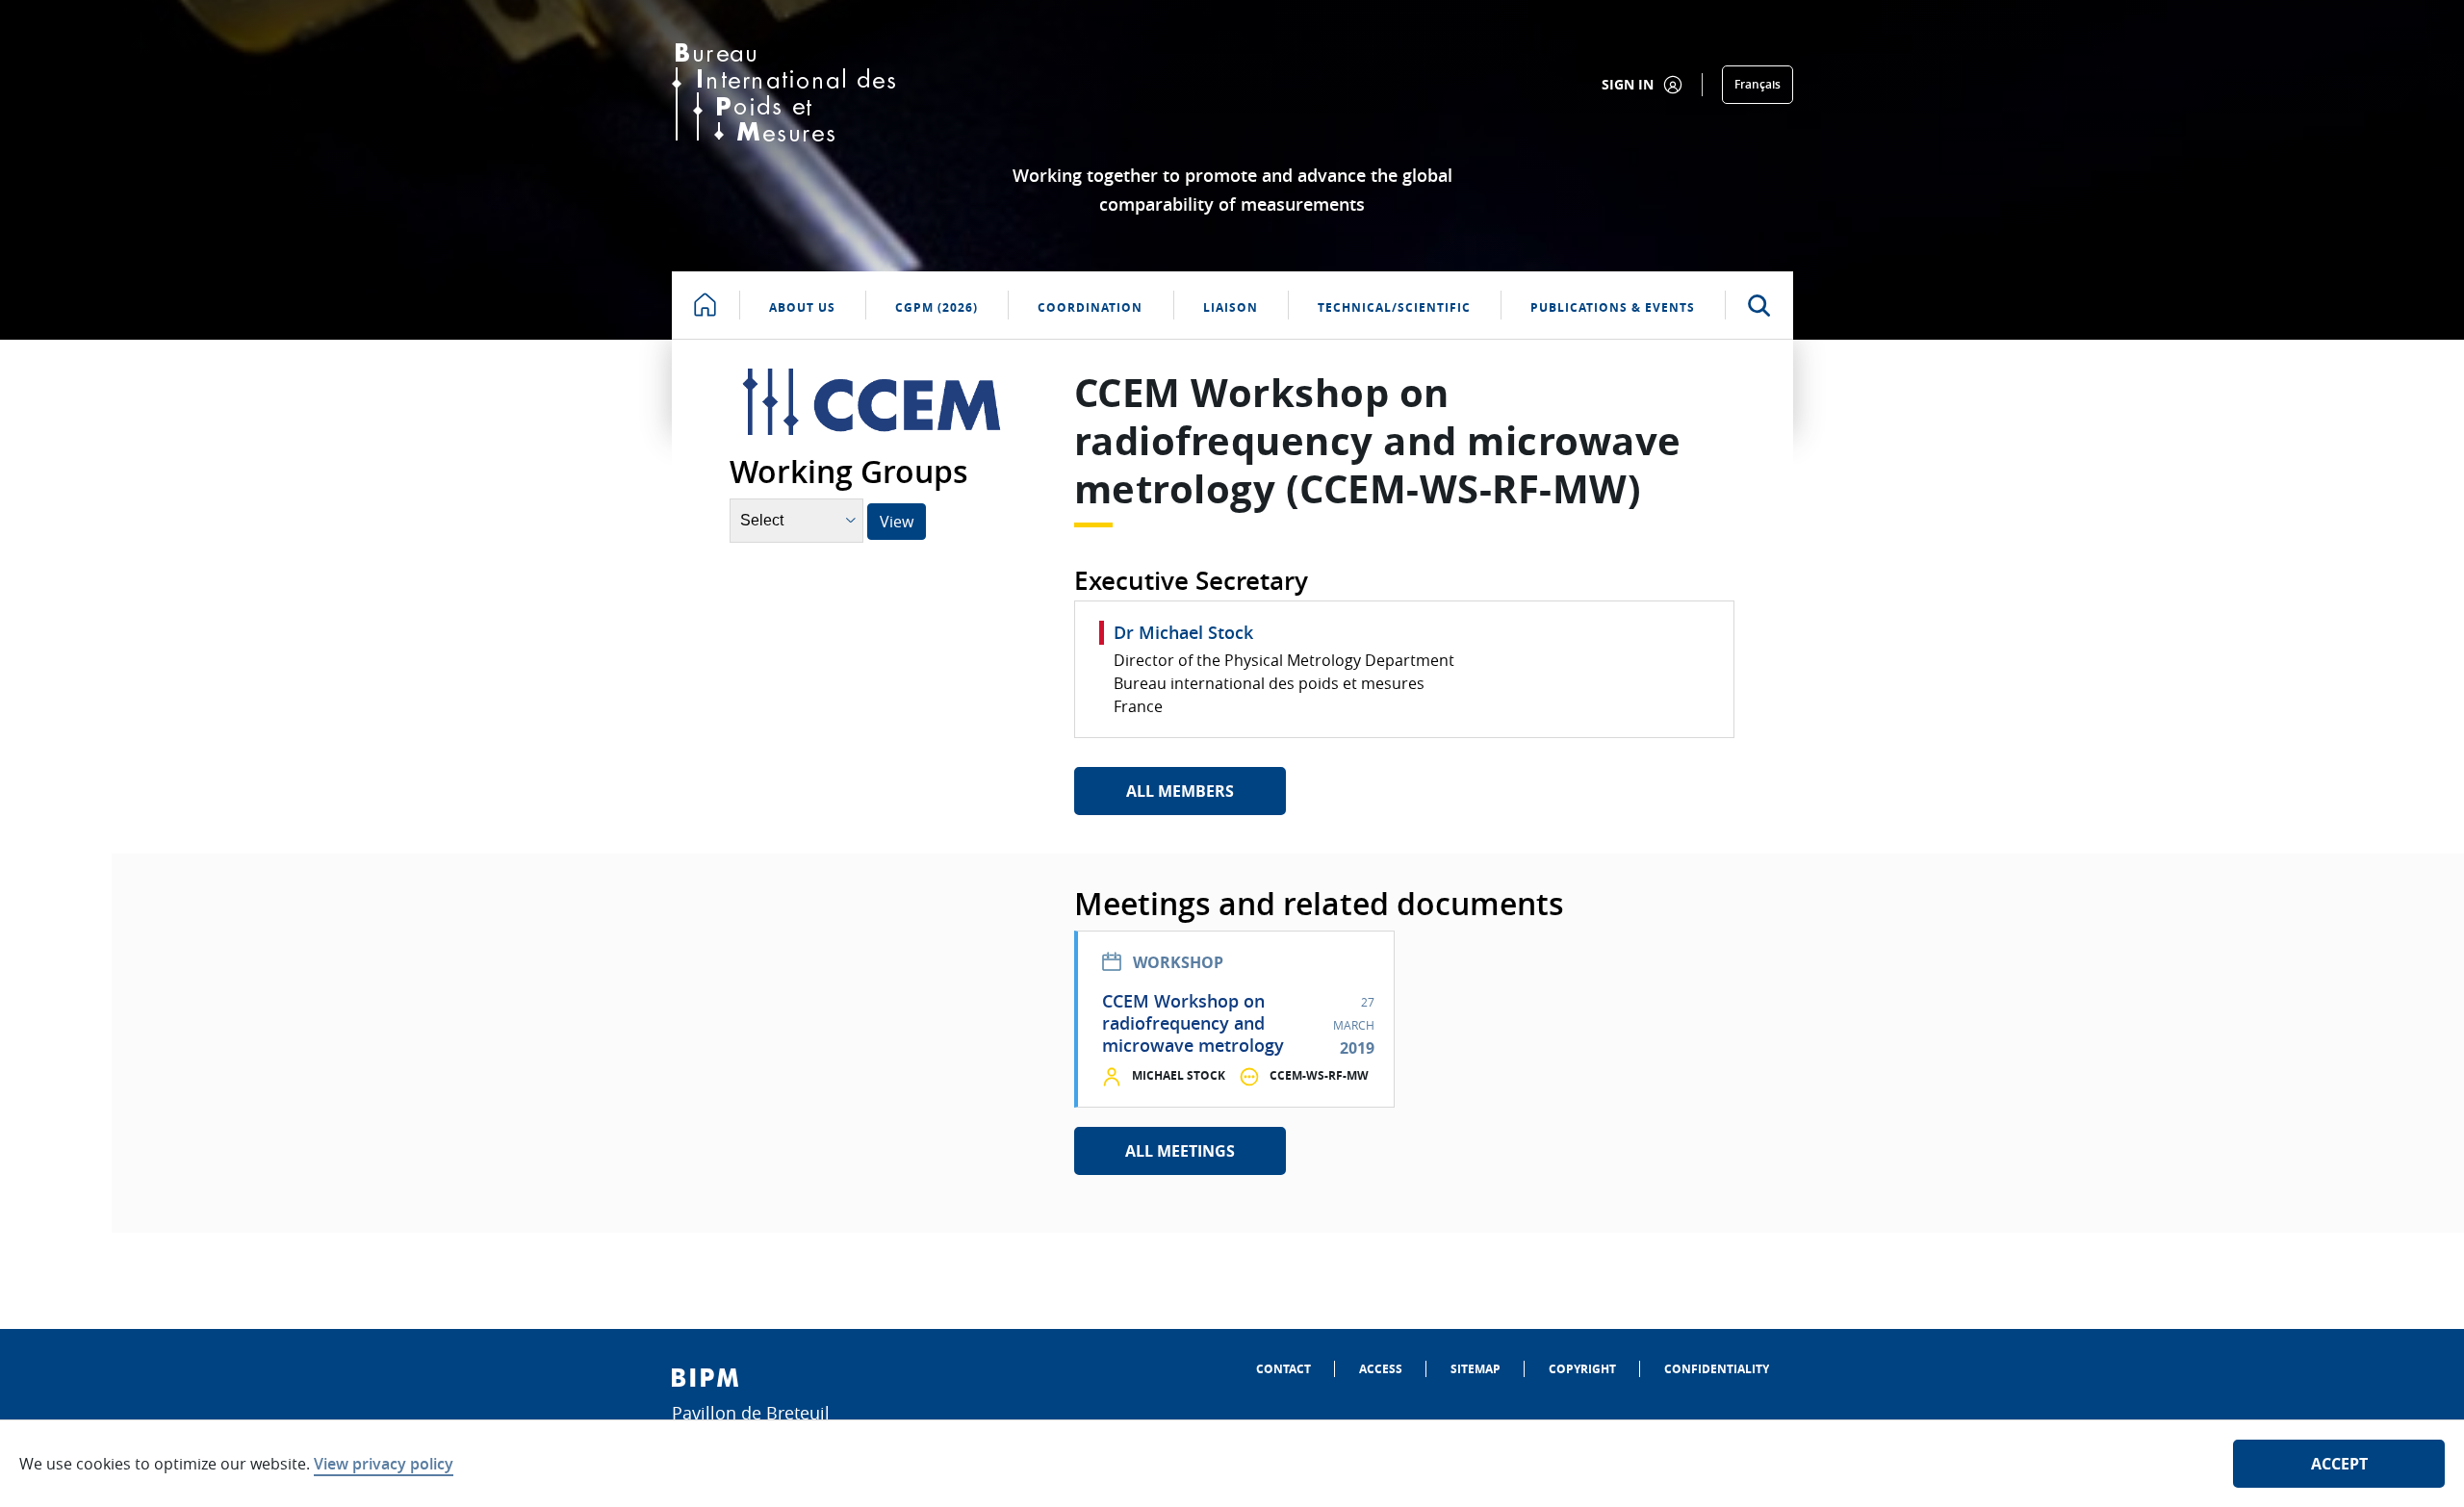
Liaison (1231, 307)
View (897, 522)
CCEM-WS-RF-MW (1319, 1075)
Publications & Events (1613, 307)
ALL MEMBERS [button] (1180, 791)
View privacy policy (384, 1464)
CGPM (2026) (937, 307)
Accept (2339, 1464)
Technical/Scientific (1394, 307)
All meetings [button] (1180, 1151)
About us (802, 307)
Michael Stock (1179, 1075)
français (1758, 84)
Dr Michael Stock (1183, 632)
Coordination (1090, 307)
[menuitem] (1283, 1369)
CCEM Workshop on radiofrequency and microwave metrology (1193, 1023)
